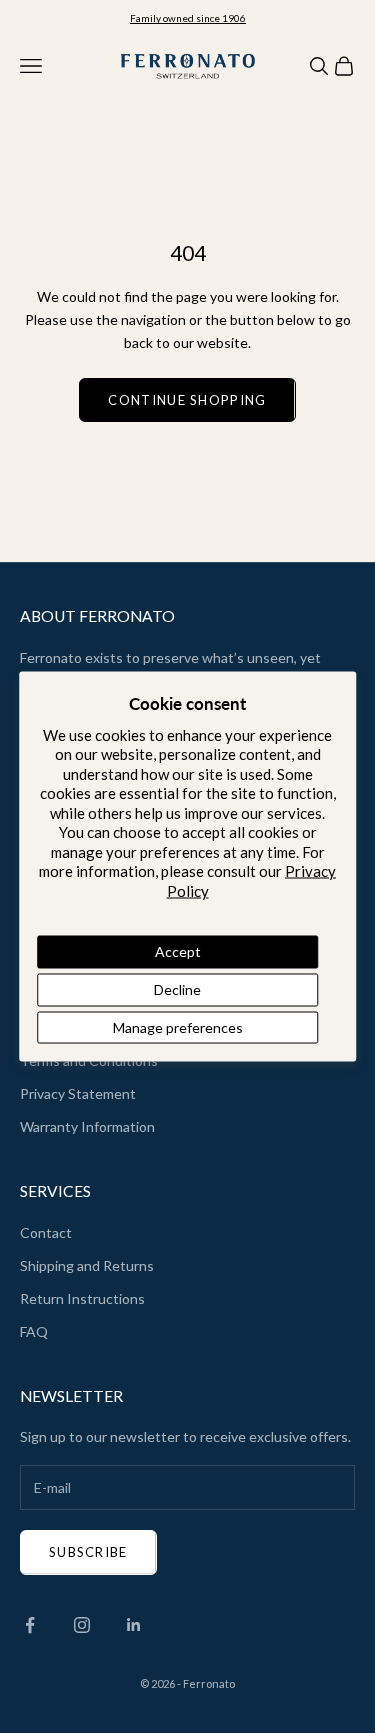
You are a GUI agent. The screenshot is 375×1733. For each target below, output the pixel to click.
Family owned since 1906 (188, 18)
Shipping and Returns (87, 1265)
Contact (46, 1232)
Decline (177, 988)
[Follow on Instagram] (82, 1625)
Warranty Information (87, 1126)
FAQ (34, 1331)
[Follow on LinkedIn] (134, 1625)
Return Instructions (82, 1298)
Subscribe (88, 1552)
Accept (178, 951)
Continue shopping (187, 400)
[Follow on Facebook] (30, 1625)
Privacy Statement (78, 1093)
